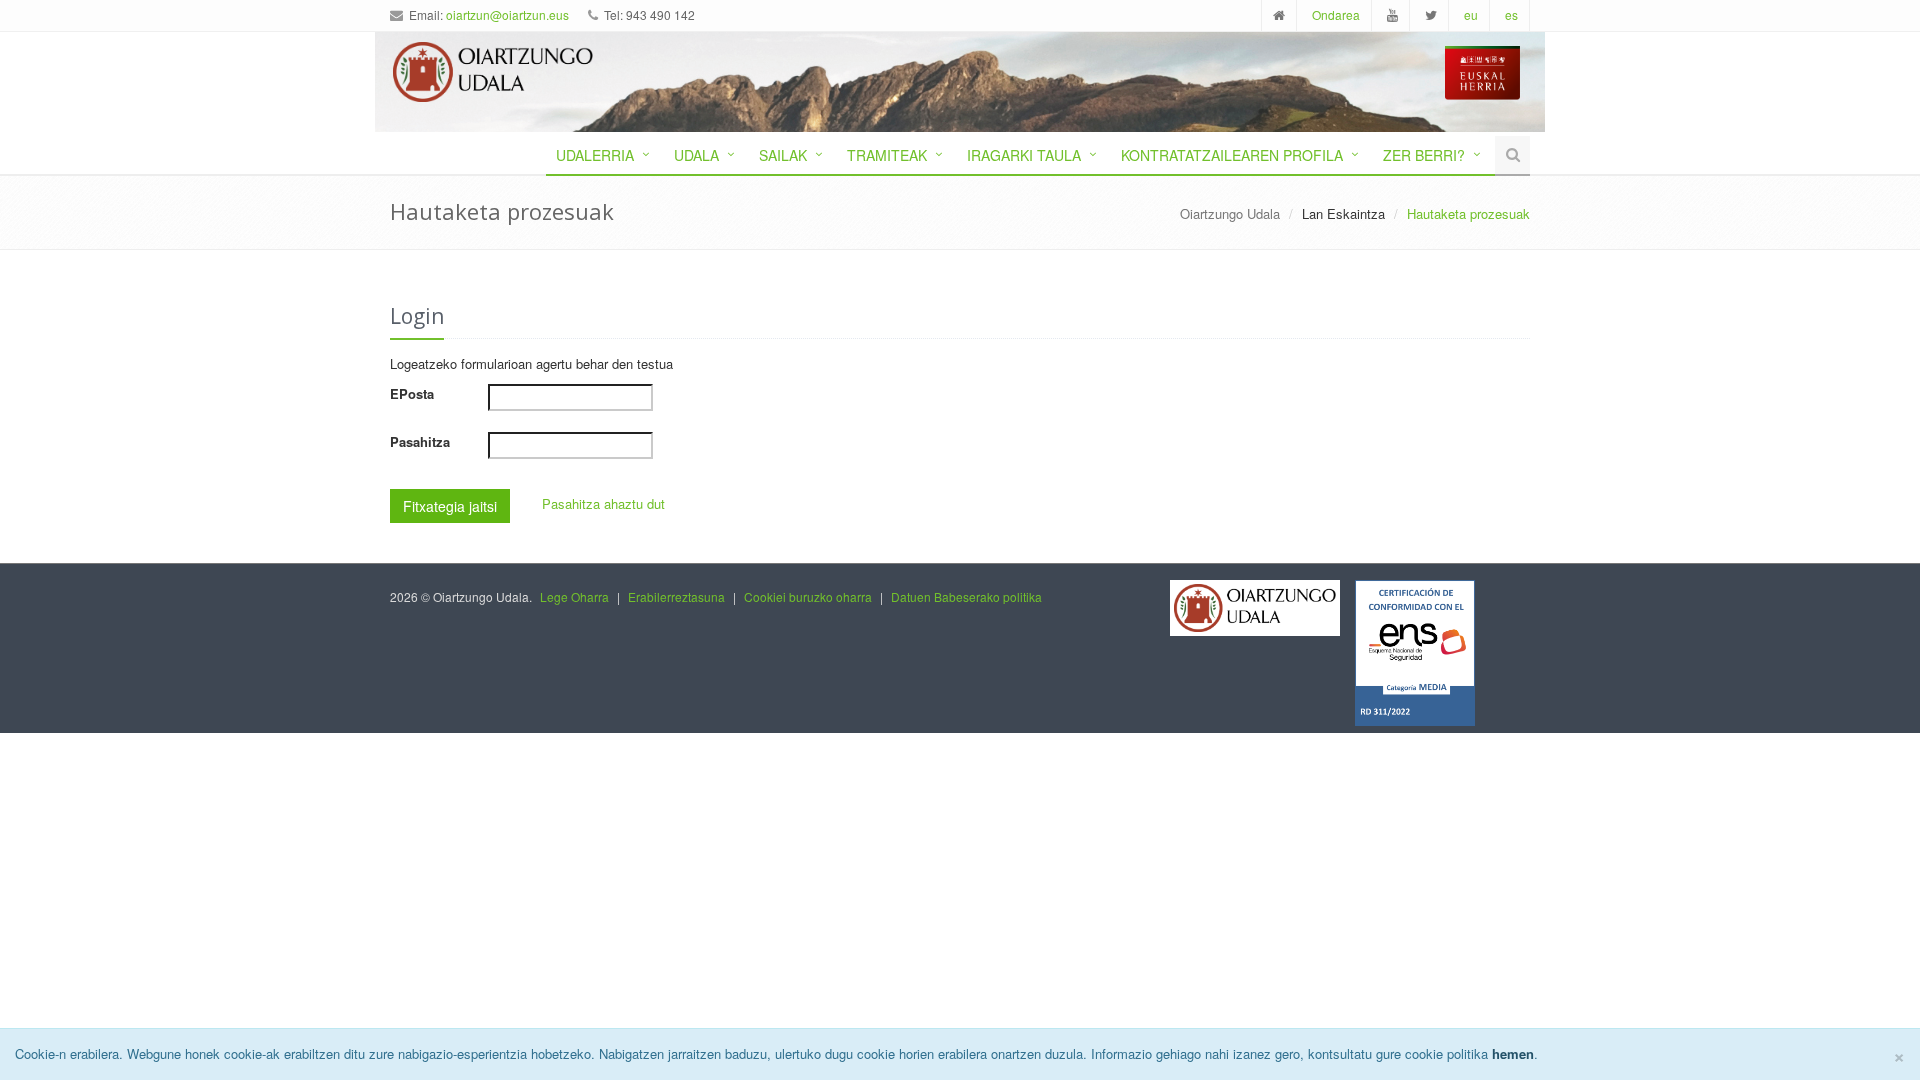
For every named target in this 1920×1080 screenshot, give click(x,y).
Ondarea (1336, 14)
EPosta (412, 393)
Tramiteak (887, 155)
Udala (696, 155)
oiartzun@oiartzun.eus (507, 14)
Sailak (783, 155)
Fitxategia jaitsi (450, 506)
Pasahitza (420, 441)
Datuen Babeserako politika (966, 596)
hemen (1513, 1053)
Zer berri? (1424, 155)
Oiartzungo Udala (1230, 213)
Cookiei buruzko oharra (808, 596)
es (1511, 14)
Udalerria (595, 155)
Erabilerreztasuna (676, 596)
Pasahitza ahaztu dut (603, 503)
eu (1471, 14)
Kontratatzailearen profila (1232, 155)
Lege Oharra (574, 596)
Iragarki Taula (1024, 155)
